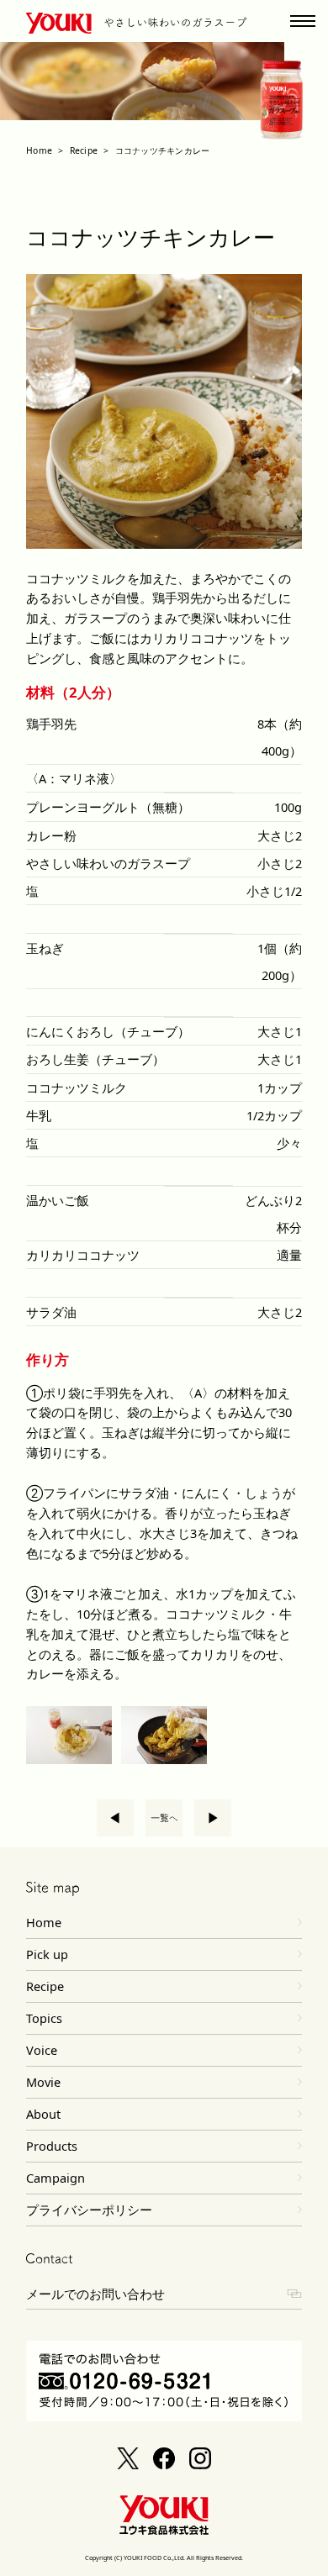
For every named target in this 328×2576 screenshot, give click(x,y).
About (43, 2114)
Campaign (56, 2178)
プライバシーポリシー (89, 2210)
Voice (42, 2050)
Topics (44, 2018)
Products (52, 2146)
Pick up (47, 1954)
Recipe (84, 150)
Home (39, 150)
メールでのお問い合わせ (95, 2294)
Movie (43, 2082)
